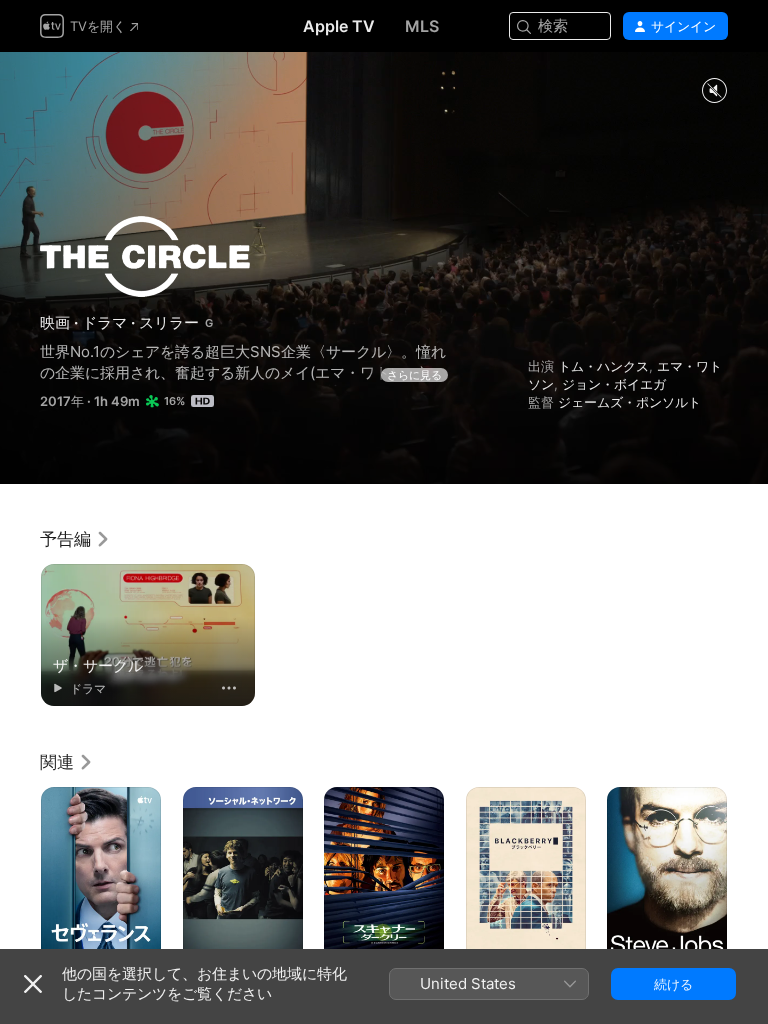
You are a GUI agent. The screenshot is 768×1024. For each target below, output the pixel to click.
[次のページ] (748, 877)
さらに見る (414, 375)
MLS (422, 26)
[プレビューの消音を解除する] (714, 91)
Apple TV (339, 26)
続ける (673, 984)
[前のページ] (20, 877)
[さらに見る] (229, 688)
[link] (75, 539)
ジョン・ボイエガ (614, 384)
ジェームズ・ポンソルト (629, 402)
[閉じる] (33, 984)
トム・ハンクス (603, 366)
